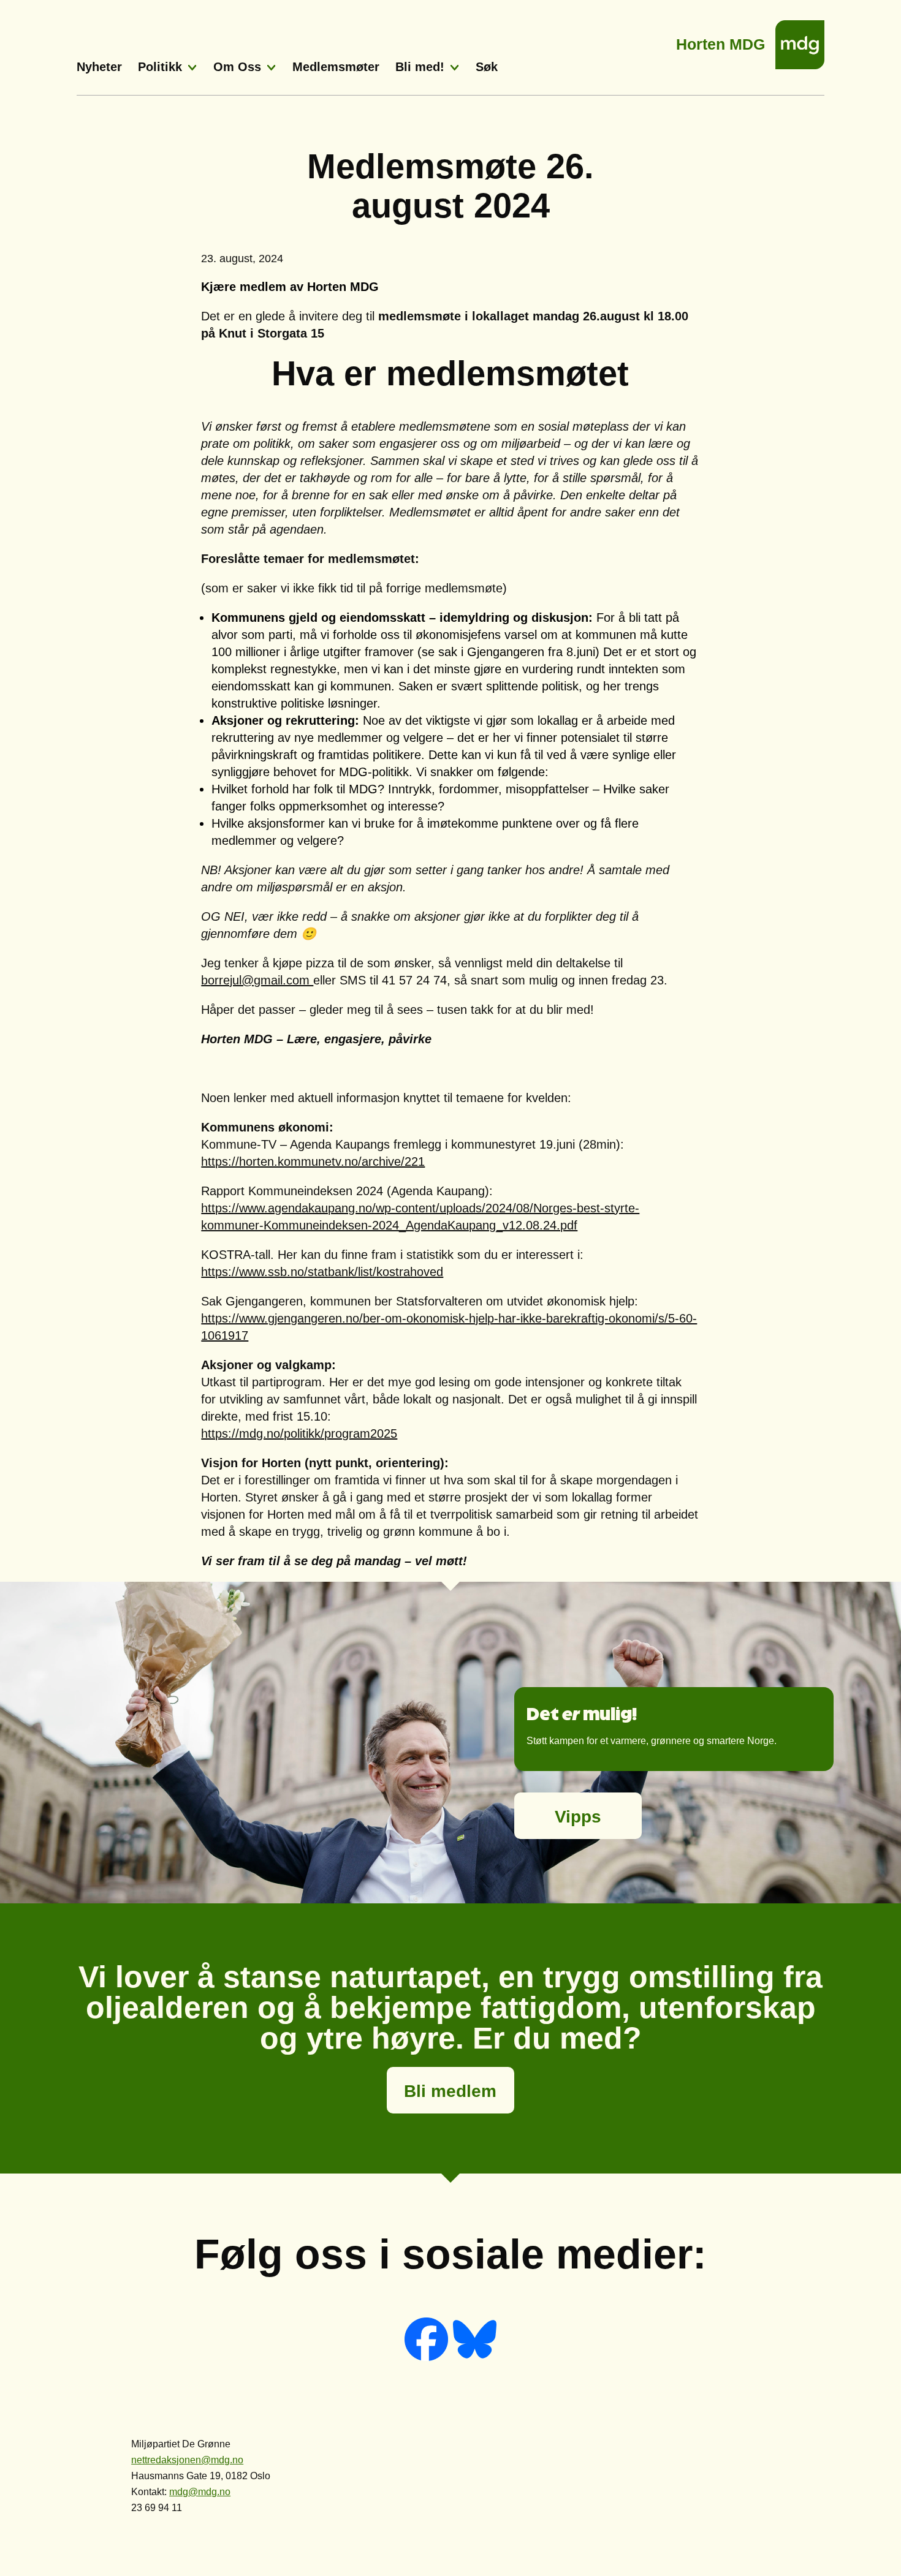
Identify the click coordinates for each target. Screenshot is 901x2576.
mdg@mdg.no (200, 2492)
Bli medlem (450, 2091)
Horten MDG (720, 41)
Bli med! (420, 67)
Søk (487, 67)
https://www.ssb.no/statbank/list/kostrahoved (322, 1272)
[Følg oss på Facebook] (428, 2358)
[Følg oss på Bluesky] (475, 2358)
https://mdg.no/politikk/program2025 (299, 1433)
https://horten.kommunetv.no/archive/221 (313, 1161)
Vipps (578, 1817)
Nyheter (99, 67)
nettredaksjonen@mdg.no (187, 2460)
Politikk (160, 67)
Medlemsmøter (336, 67)
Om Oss (237, 67)
